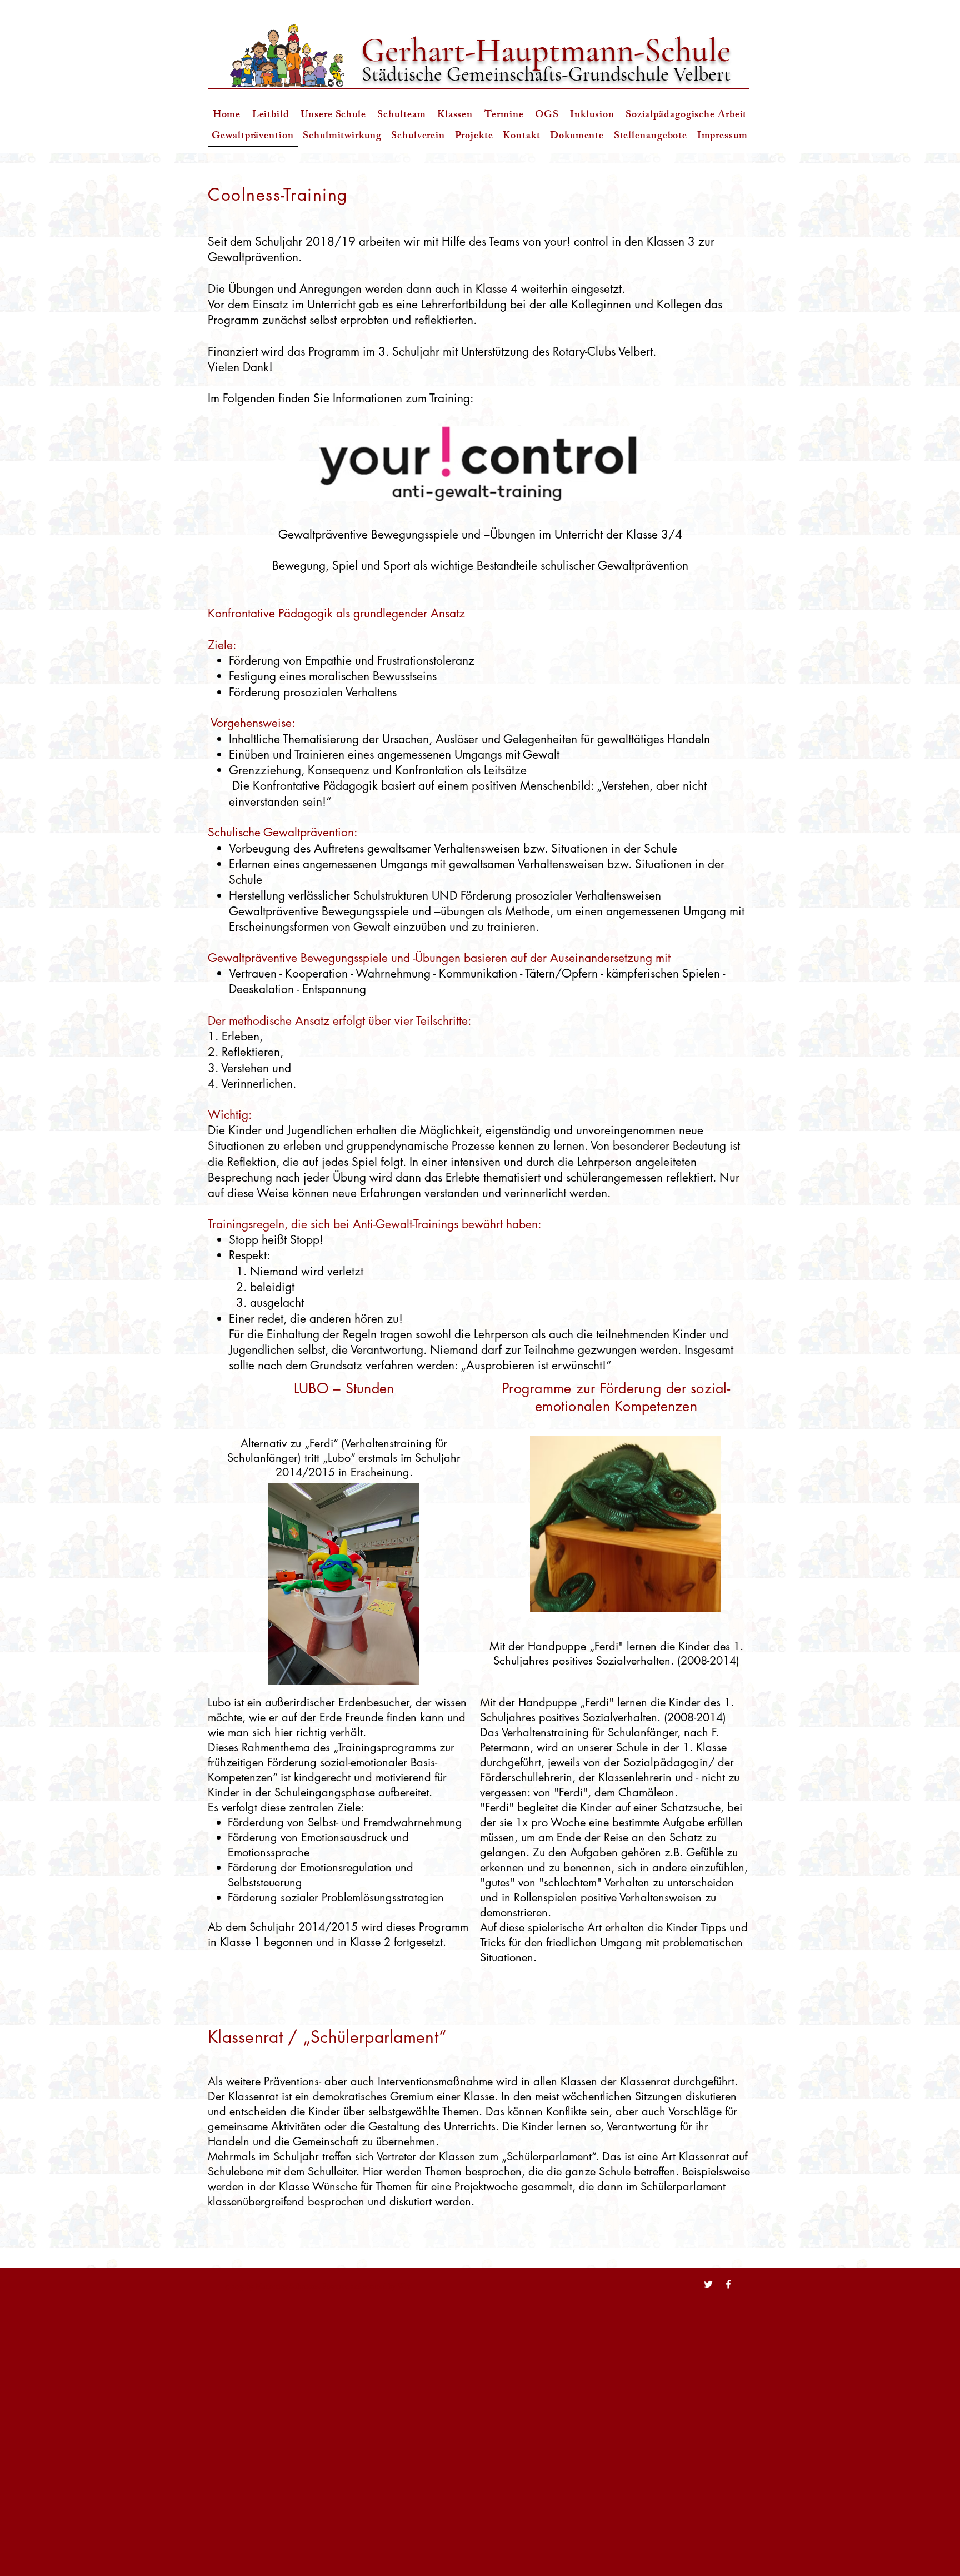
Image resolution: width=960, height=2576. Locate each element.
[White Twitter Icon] (708, 2284)
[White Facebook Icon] (728, 2284)
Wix (404, 2286)
